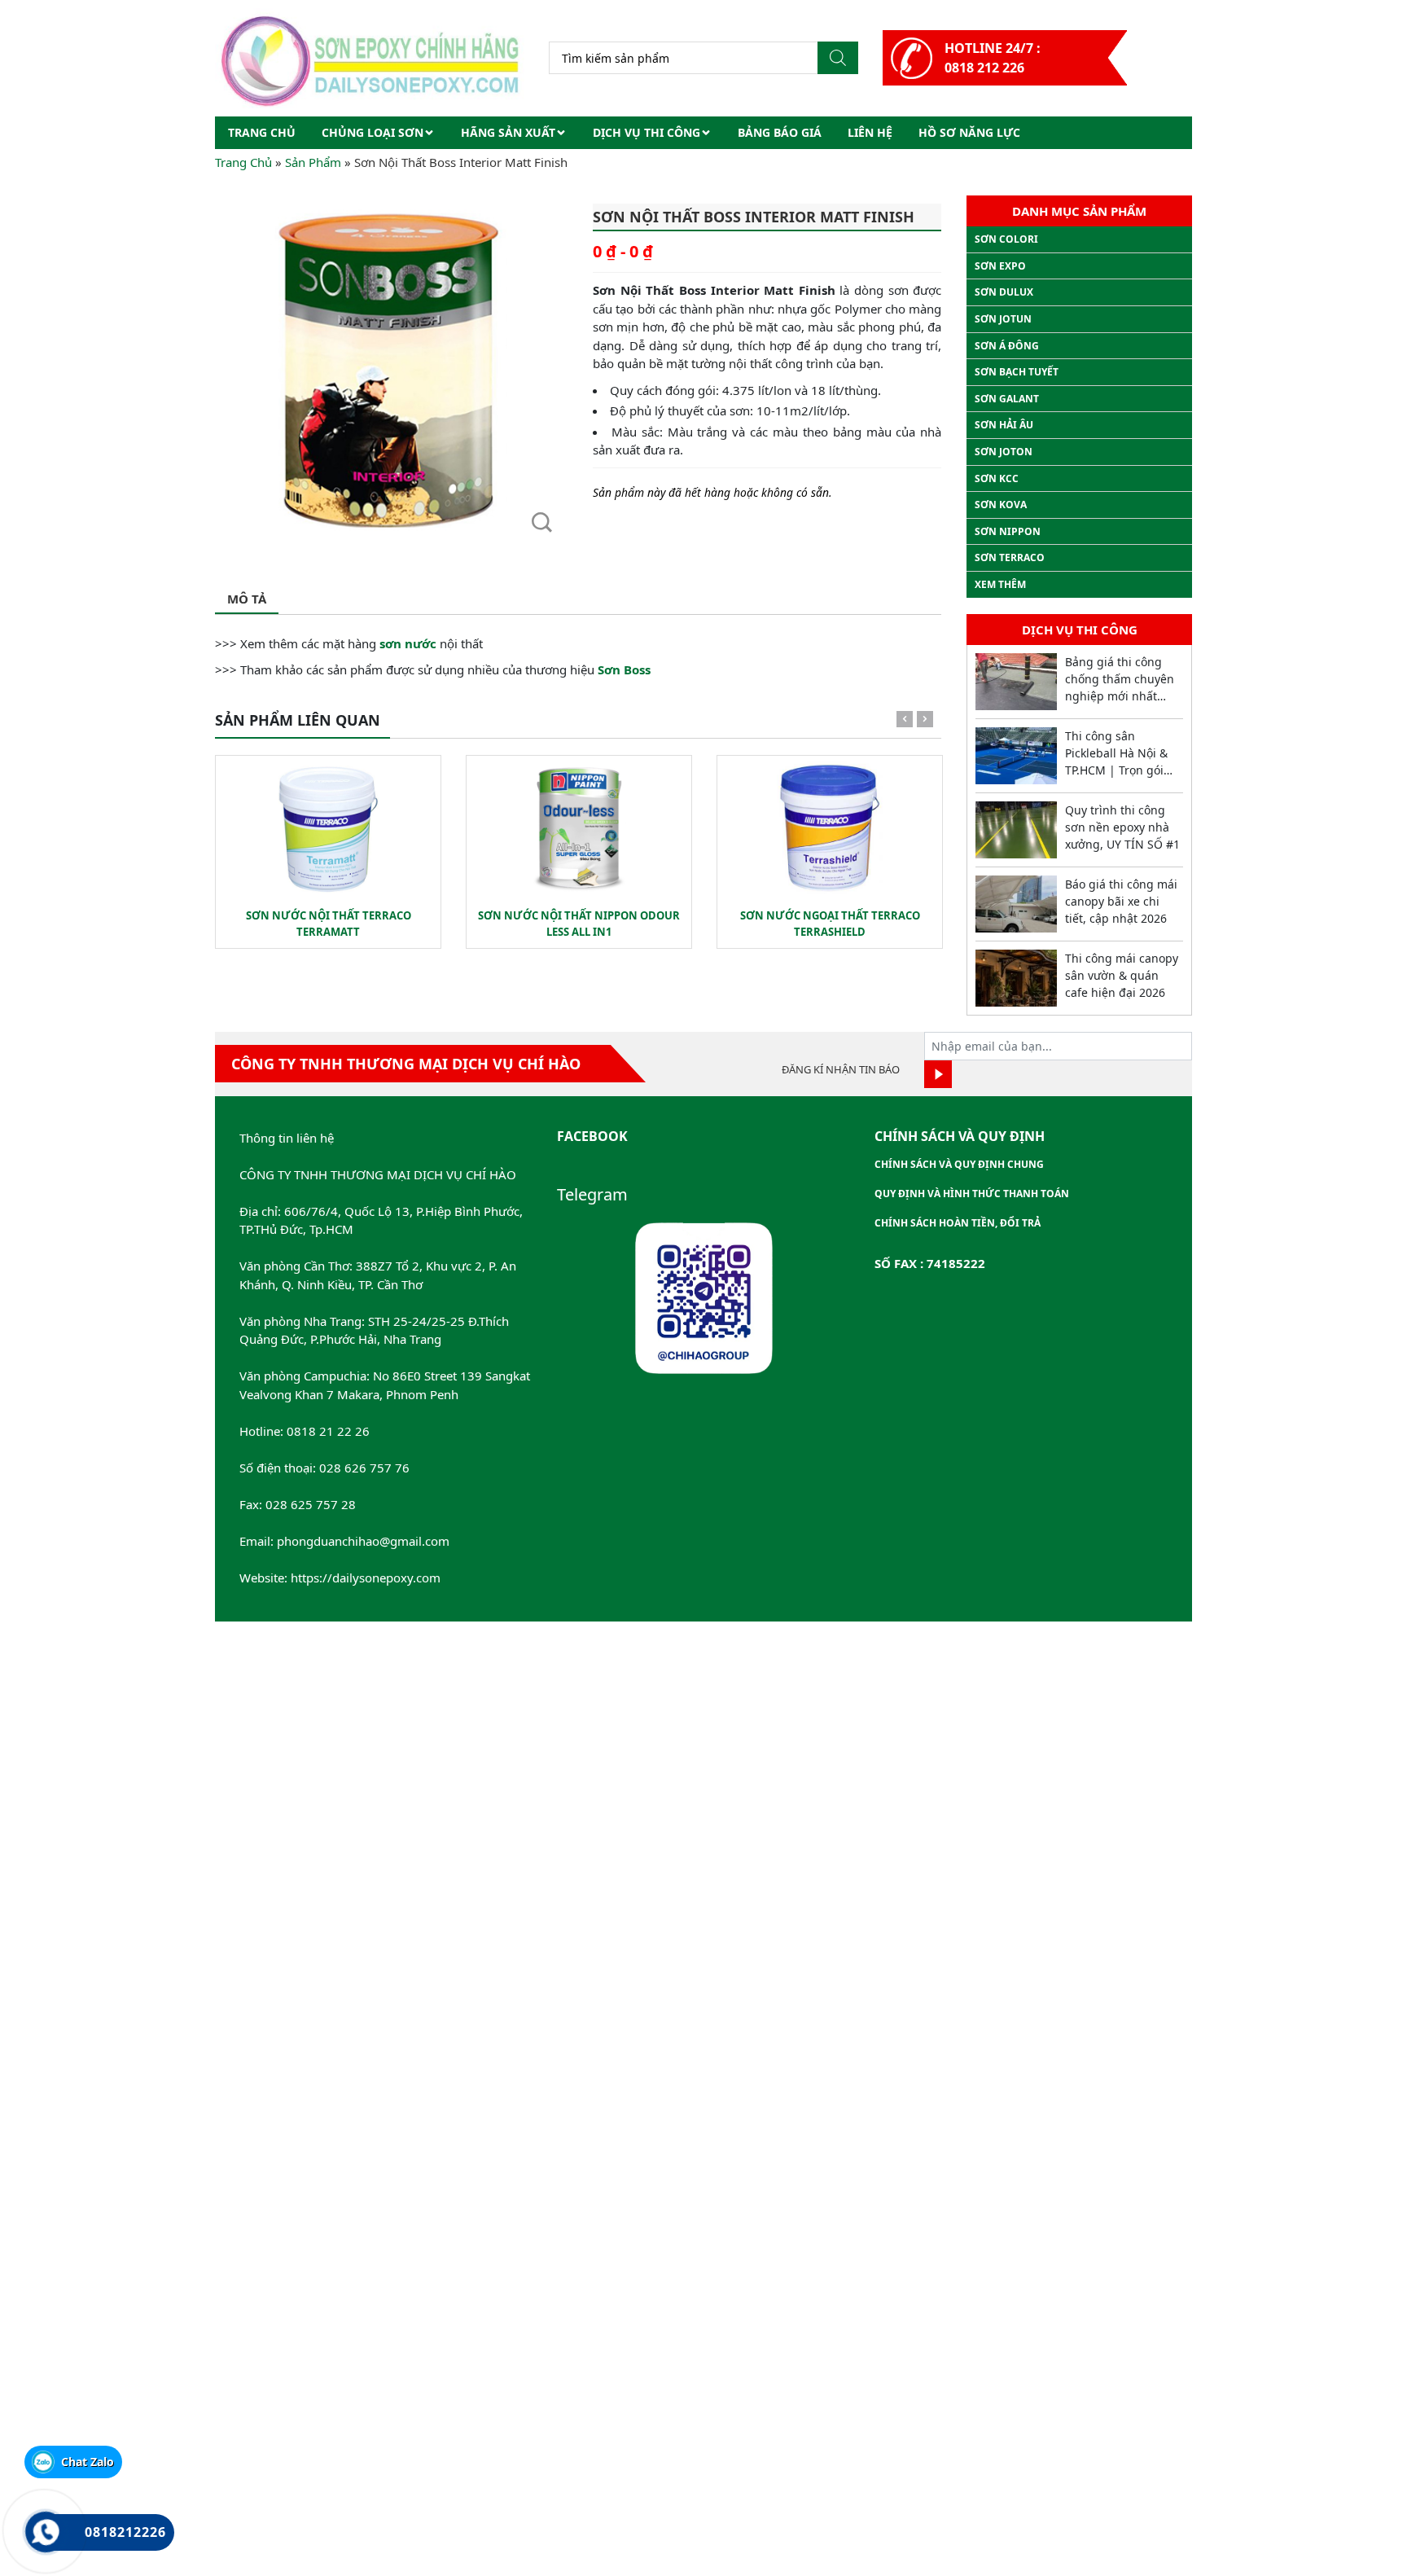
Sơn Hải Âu (1004, 425)
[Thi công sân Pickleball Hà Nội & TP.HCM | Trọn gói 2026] (1016, 756)
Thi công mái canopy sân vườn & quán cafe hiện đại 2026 (1122, 975)
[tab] (247, 600)
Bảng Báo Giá (780, 132)
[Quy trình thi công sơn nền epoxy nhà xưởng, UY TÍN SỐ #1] (1016, 830)
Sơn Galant (1007, 399)
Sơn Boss (624, 669)
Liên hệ (870, 132)
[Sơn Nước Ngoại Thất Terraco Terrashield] (830, 828)
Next (925, 722)
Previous (905, 722)
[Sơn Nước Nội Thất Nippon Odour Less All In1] (579, 828)
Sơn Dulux (1004, 292)
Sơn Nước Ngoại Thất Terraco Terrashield (830, 924)
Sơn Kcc (997, 478)
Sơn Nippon (1008, 531)
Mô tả (247, 599)
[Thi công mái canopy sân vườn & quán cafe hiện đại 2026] (1016, 978)
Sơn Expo (1000, 266)
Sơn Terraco (1010, 557)
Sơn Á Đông (1007, 346)
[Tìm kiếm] (838, 58)
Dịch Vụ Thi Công (647, 132)
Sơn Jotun (1003, 319)
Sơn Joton (1004, 452)
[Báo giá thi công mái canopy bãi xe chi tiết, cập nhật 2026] (1016, 904)
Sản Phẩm (313, 162)
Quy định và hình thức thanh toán (972, 1194)
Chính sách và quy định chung (959, 1164)
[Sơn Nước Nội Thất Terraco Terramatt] (328, 828)
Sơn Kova (1001, 505)
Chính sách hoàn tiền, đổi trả (958, 1223)
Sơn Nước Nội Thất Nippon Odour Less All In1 (579, 924)
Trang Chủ (243, 162)
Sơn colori (1006, 239)
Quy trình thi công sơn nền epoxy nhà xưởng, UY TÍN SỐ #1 (1122, 827)
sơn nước (408, 643)
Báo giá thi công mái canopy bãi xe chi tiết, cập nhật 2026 (1121, 901)
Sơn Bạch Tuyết (1017, 372)
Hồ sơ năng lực (969, 132)
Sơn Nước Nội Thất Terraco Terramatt (329, 924)
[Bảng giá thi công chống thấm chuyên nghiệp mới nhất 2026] (1016, 682)
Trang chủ (262, 132)
